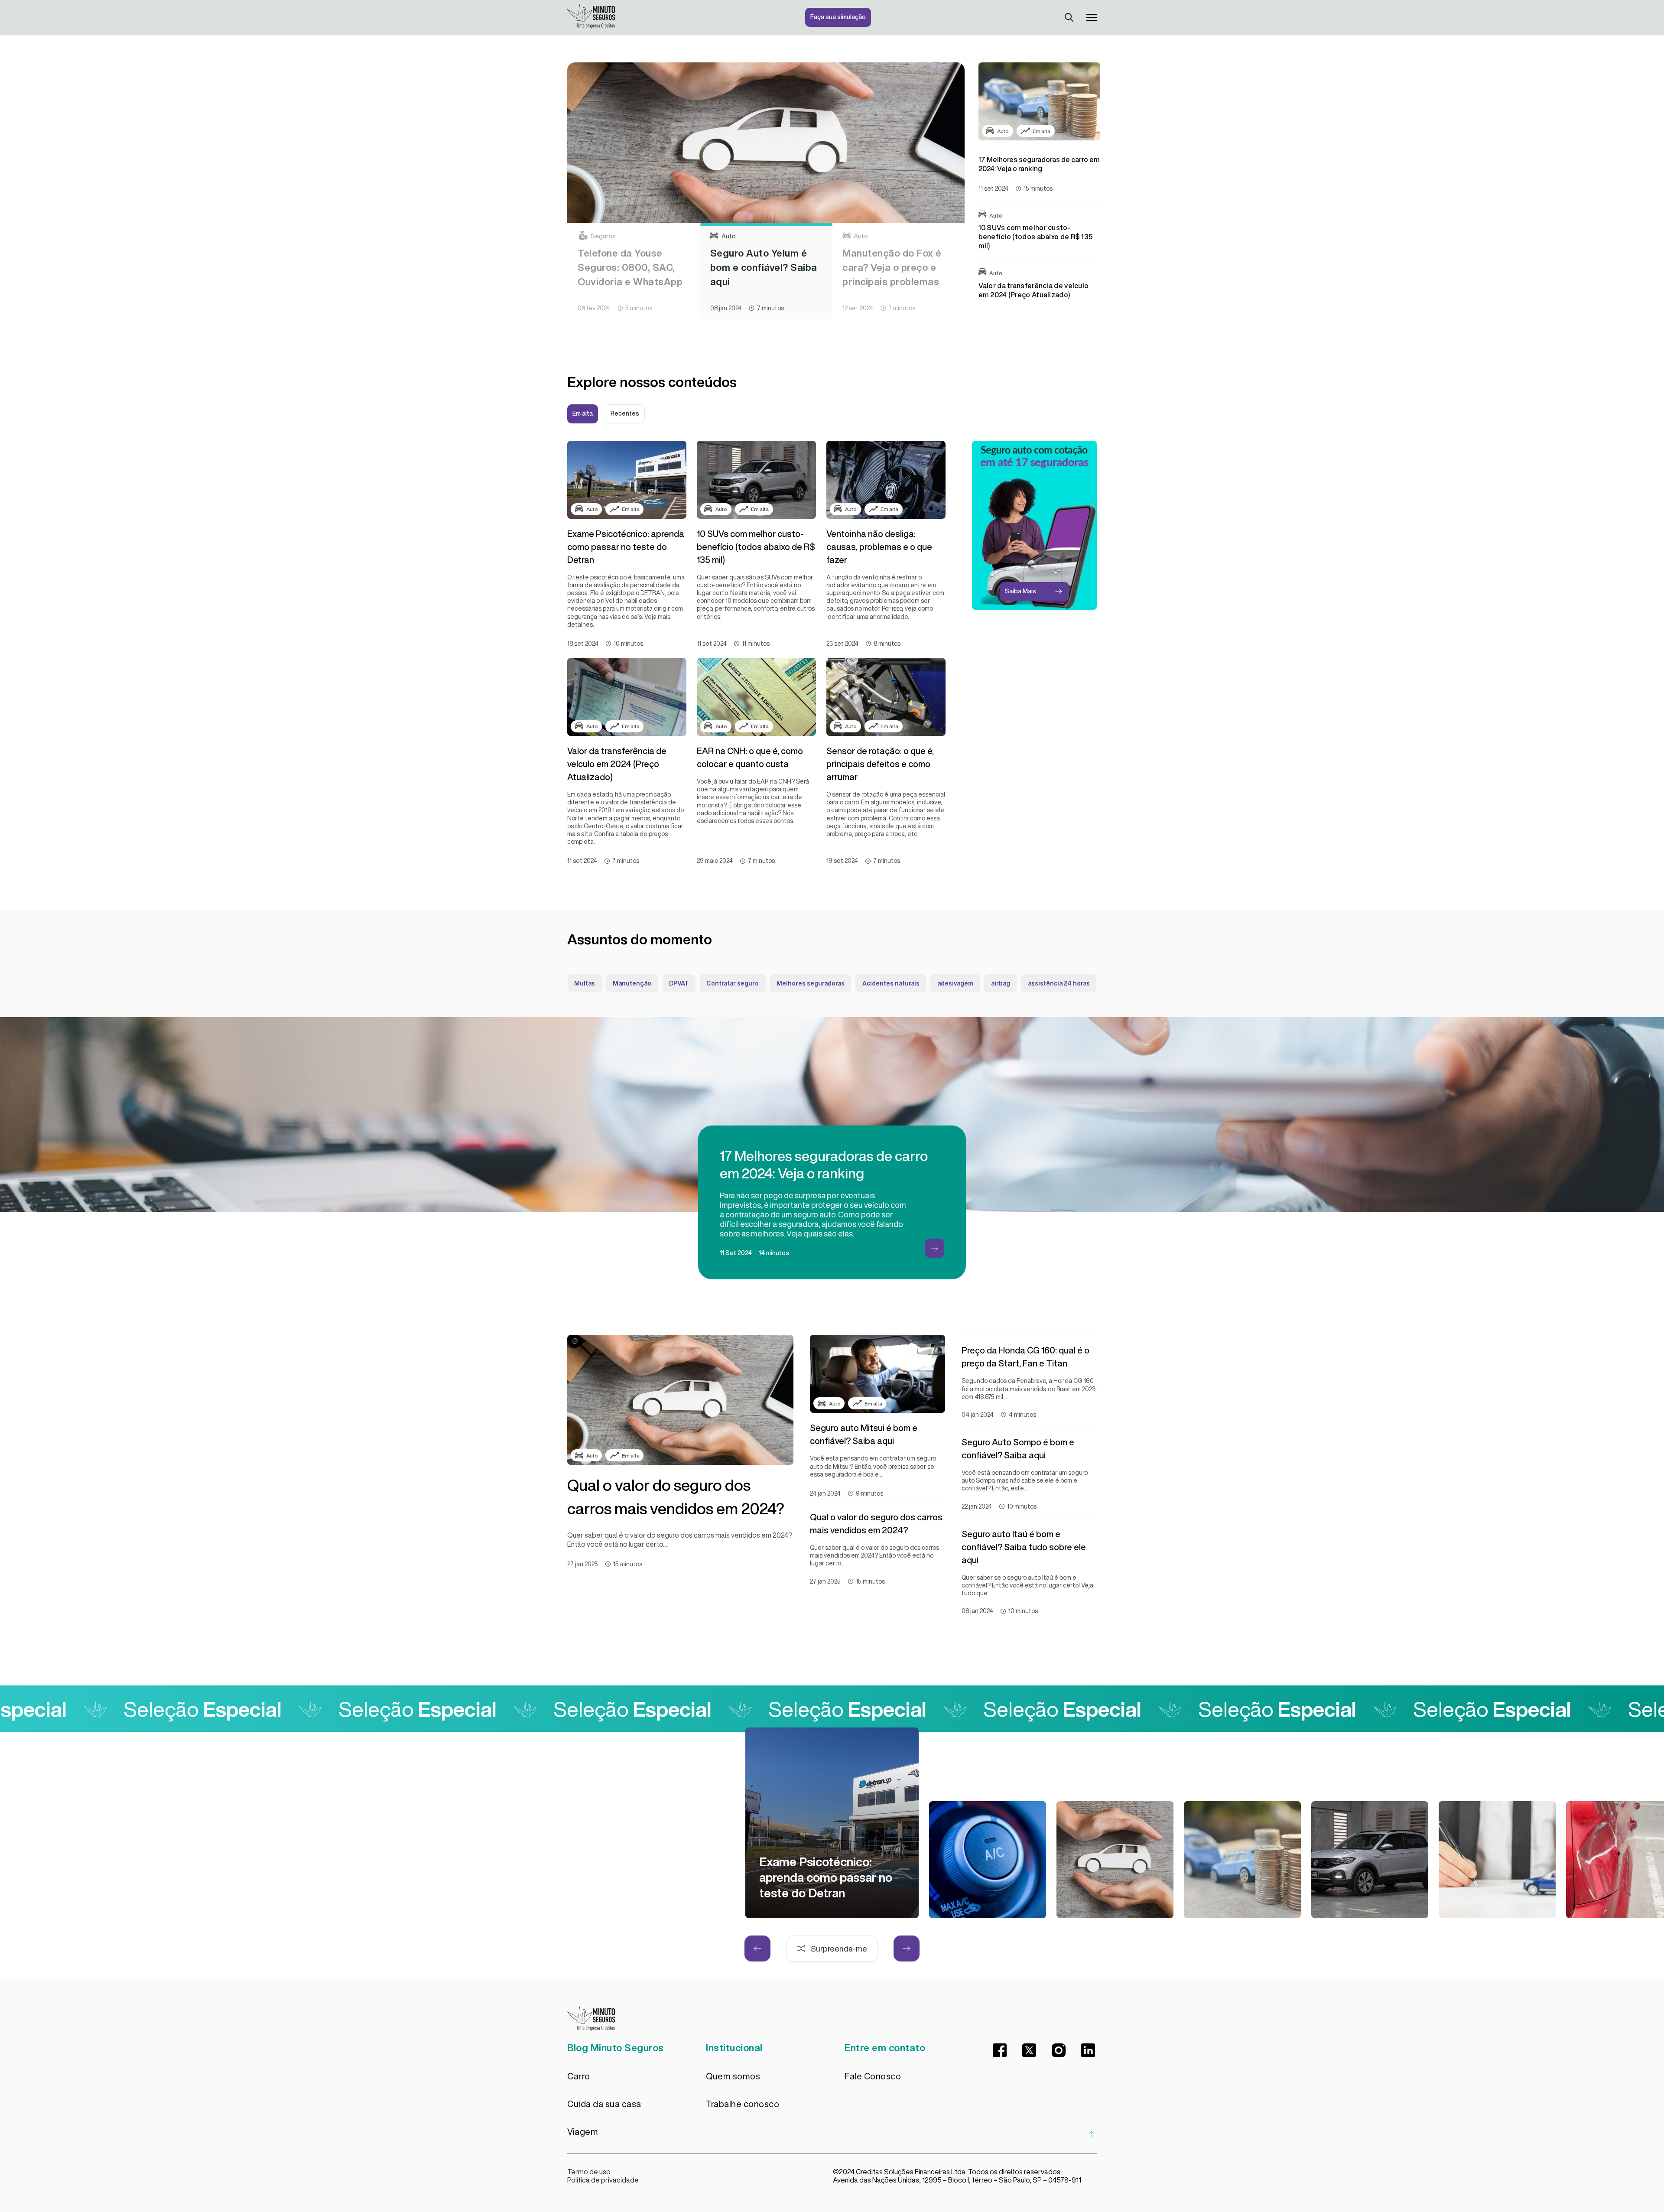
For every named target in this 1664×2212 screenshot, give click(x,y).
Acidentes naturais (891, 983)
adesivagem (955, 983)
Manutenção (632, 983)
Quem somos (733, 2076)
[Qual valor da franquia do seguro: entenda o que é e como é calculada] (1497, 1860)
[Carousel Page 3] (898, 224)
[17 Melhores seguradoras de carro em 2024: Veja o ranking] (1242, 1860)
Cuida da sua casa (604, 2104)
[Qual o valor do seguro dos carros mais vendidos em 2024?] (1115, 1860)
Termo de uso (589, 2172)
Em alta (583, 413)
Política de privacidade (603, 2180)
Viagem (583, 2132)
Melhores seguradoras (811, 983)
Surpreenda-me (839, 1949)
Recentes (625, 413)
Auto (1003, 131)
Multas (585, 983)
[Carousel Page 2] (766, 224)
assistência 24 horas (1059, 983)
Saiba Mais (1020, 591)
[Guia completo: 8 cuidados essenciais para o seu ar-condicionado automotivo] (988, 1860)
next (907, 1949)
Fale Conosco (873, 2076)
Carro (579, 2076)
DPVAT (679, 983)
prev (757, 1949)
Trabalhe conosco (743, 2104)
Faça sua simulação (838, 17)
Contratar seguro (733, 983)
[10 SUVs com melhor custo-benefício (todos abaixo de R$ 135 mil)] (1370, 1860)
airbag (1001, 983)
